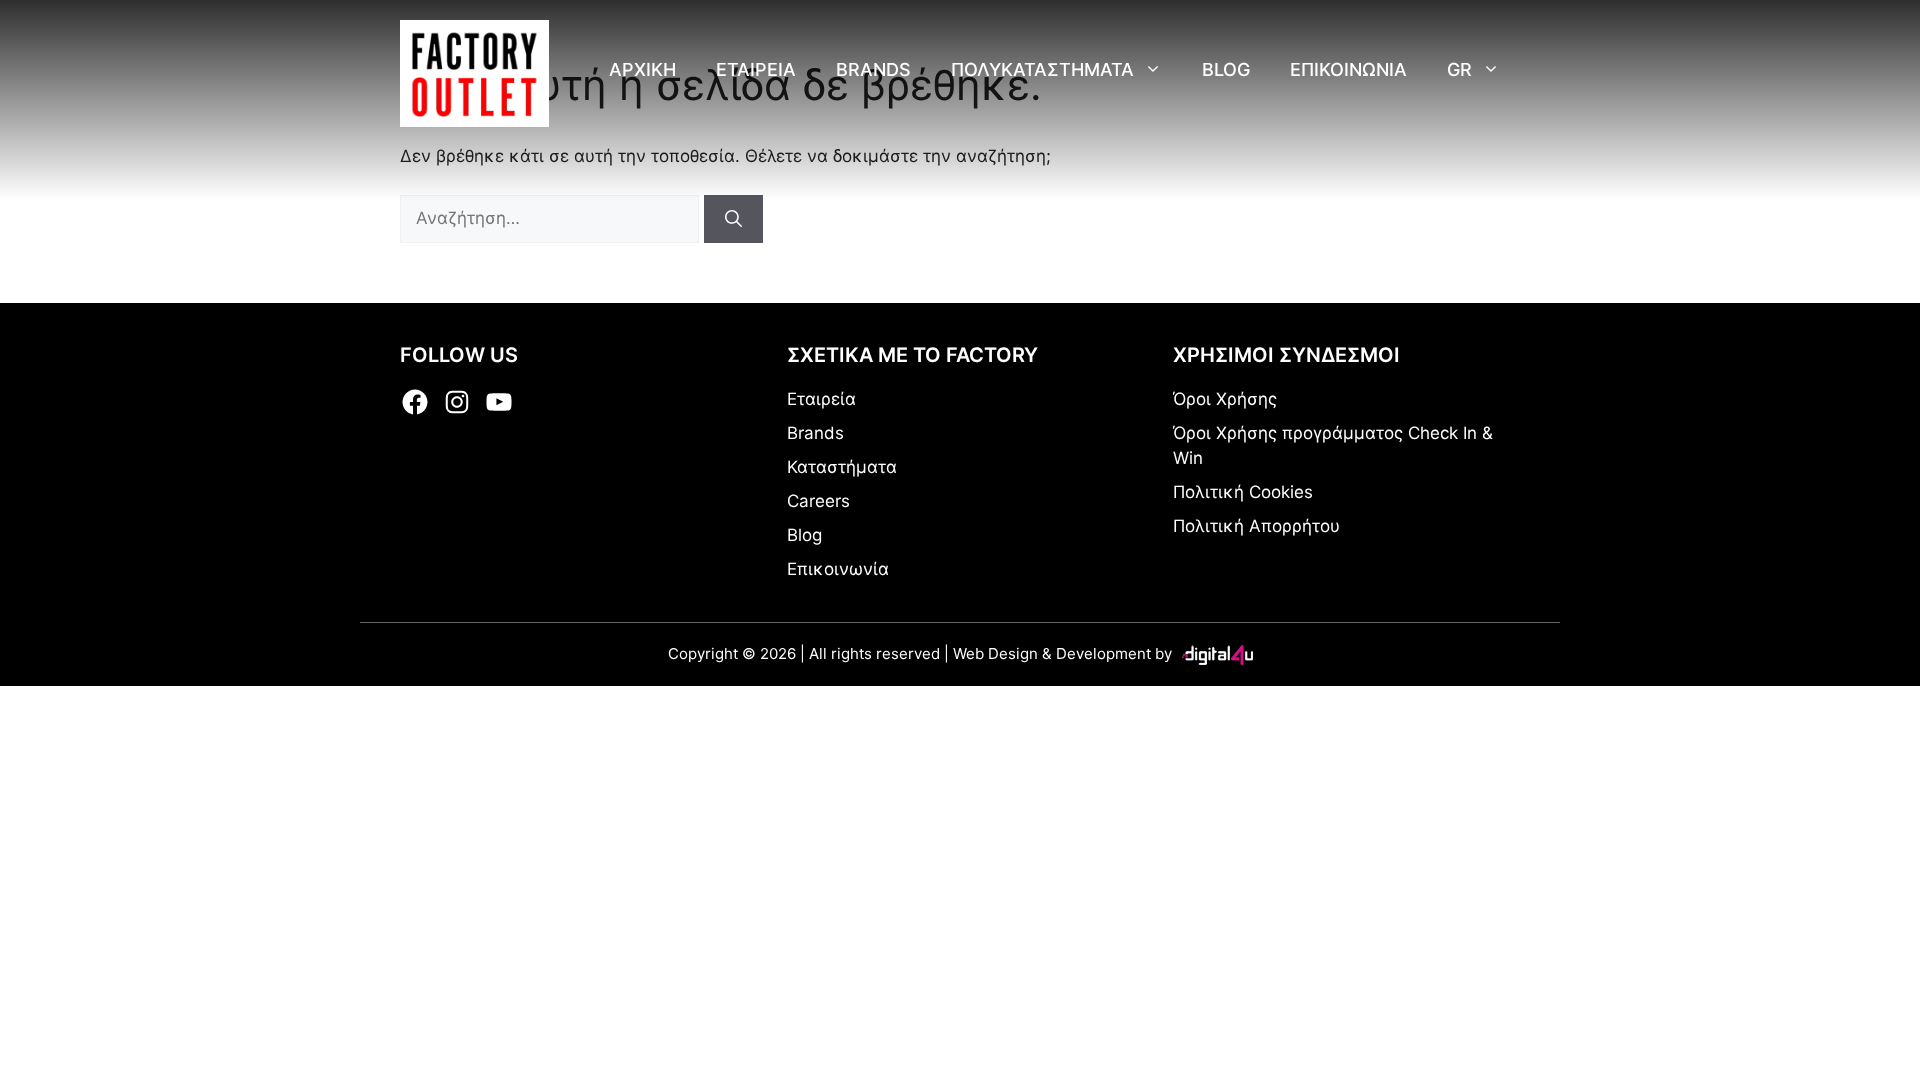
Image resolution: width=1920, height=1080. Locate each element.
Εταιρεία (756, 69)
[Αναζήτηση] (733, 219)
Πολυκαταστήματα (1042, 69)
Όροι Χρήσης (1225, 399)
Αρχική (642, 69)
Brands (873, 69)
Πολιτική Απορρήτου (1256, 526)
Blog (1226, 69)
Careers (818, 501)
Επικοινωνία (1348, 69)
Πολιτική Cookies (1243, 492)
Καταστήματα (842, 467)
